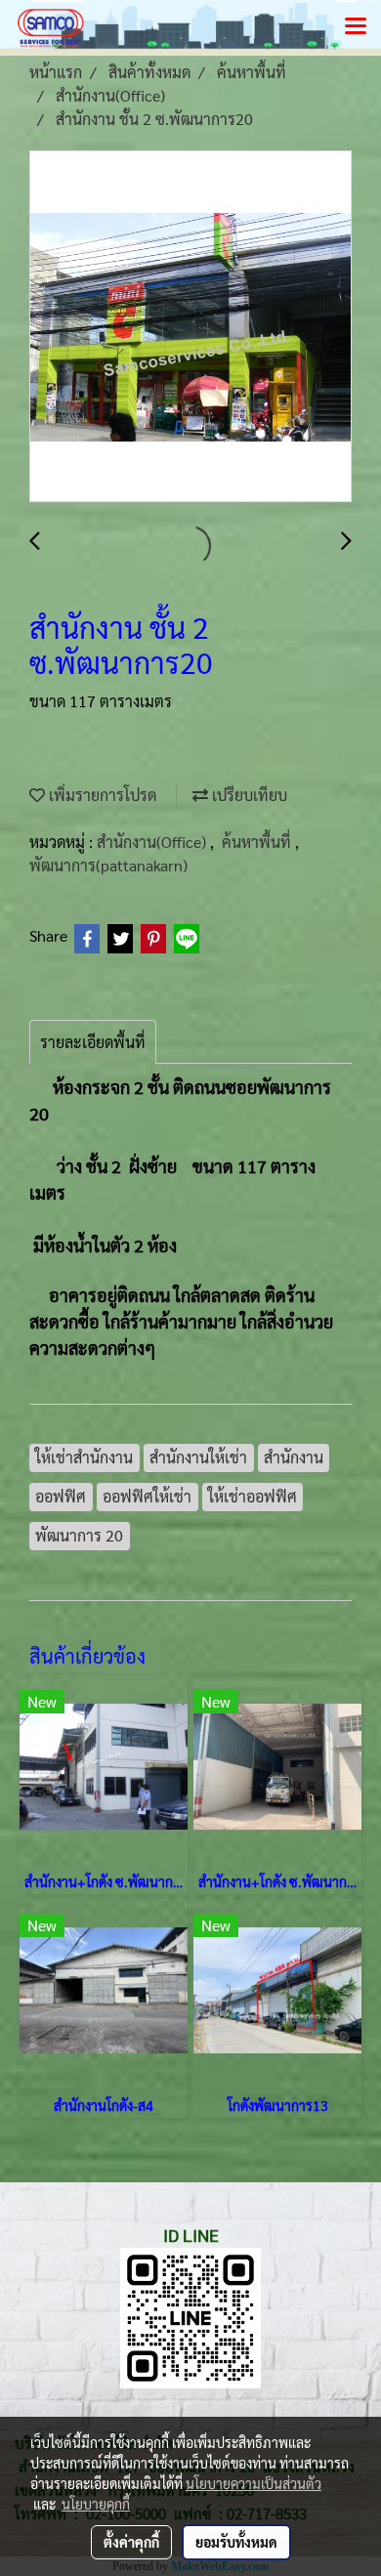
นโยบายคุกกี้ (96, 2504)
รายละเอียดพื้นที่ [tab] (93, 1042)
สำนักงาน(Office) (153, 842)
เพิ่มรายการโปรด (101, 795)
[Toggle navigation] (356, 27)
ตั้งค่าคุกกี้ (131, 2542)
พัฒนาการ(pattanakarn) (108, 865)
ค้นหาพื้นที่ (258, 842)
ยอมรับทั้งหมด (236, 2542)
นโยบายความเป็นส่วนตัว (254, 2483)
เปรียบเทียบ (248, 795)
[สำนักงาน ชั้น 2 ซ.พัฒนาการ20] (190, 327)
